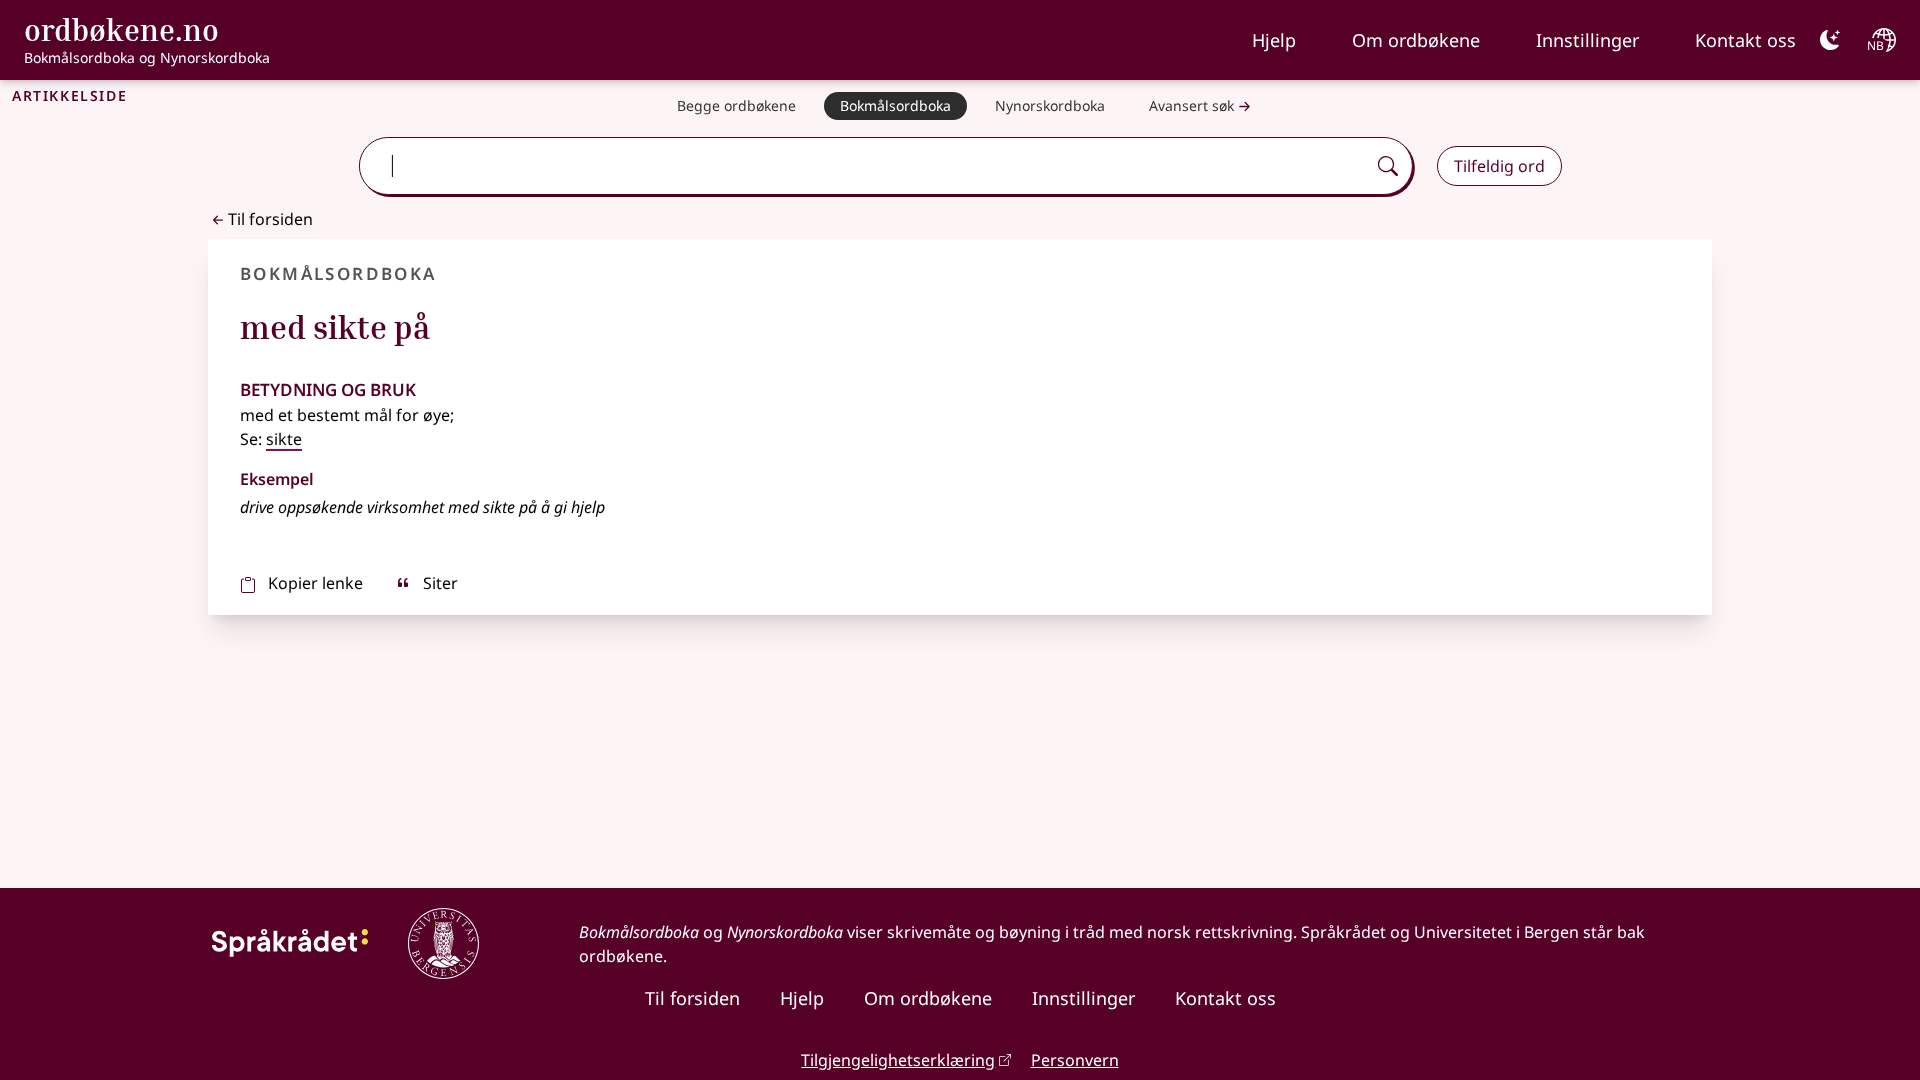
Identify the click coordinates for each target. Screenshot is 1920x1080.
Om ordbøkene (1416, 40)
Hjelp (1274, 40)
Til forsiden (270, 219)
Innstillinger (1587, 40)
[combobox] (864, 166)
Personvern (1075, 1060)
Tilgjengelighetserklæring (898, 1060)
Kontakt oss (1745, 40)
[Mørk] (1830, 40)
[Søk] (1388, 166)
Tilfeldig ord (1499, 166)
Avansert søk (1191, 105)
